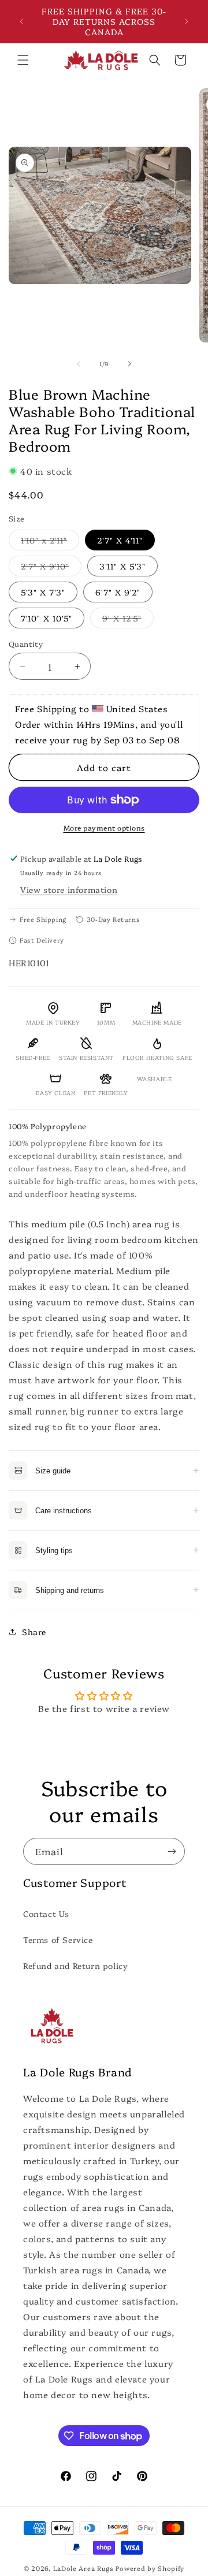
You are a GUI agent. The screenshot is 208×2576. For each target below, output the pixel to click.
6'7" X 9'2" (118, 592)
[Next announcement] (187, 21)
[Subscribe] (172, 1851)
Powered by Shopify (150, 2568)
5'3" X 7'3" (43, 592)
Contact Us (46, 1914)
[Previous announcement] (21, 21)
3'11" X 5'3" (122, 566)
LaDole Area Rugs (83, 2568)
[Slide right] (129, 364)
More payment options (104, 827)
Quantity (26, 643)
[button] (23, 60)
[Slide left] (79, 364)
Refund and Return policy (75, 1965)
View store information (69, 889)
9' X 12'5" (128, 620)
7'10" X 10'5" (47, 618)
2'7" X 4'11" (120, 540)
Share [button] (34, 1632)
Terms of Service (58, 1940)
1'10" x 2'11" (50, 542)
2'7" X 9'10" (51, 568)
